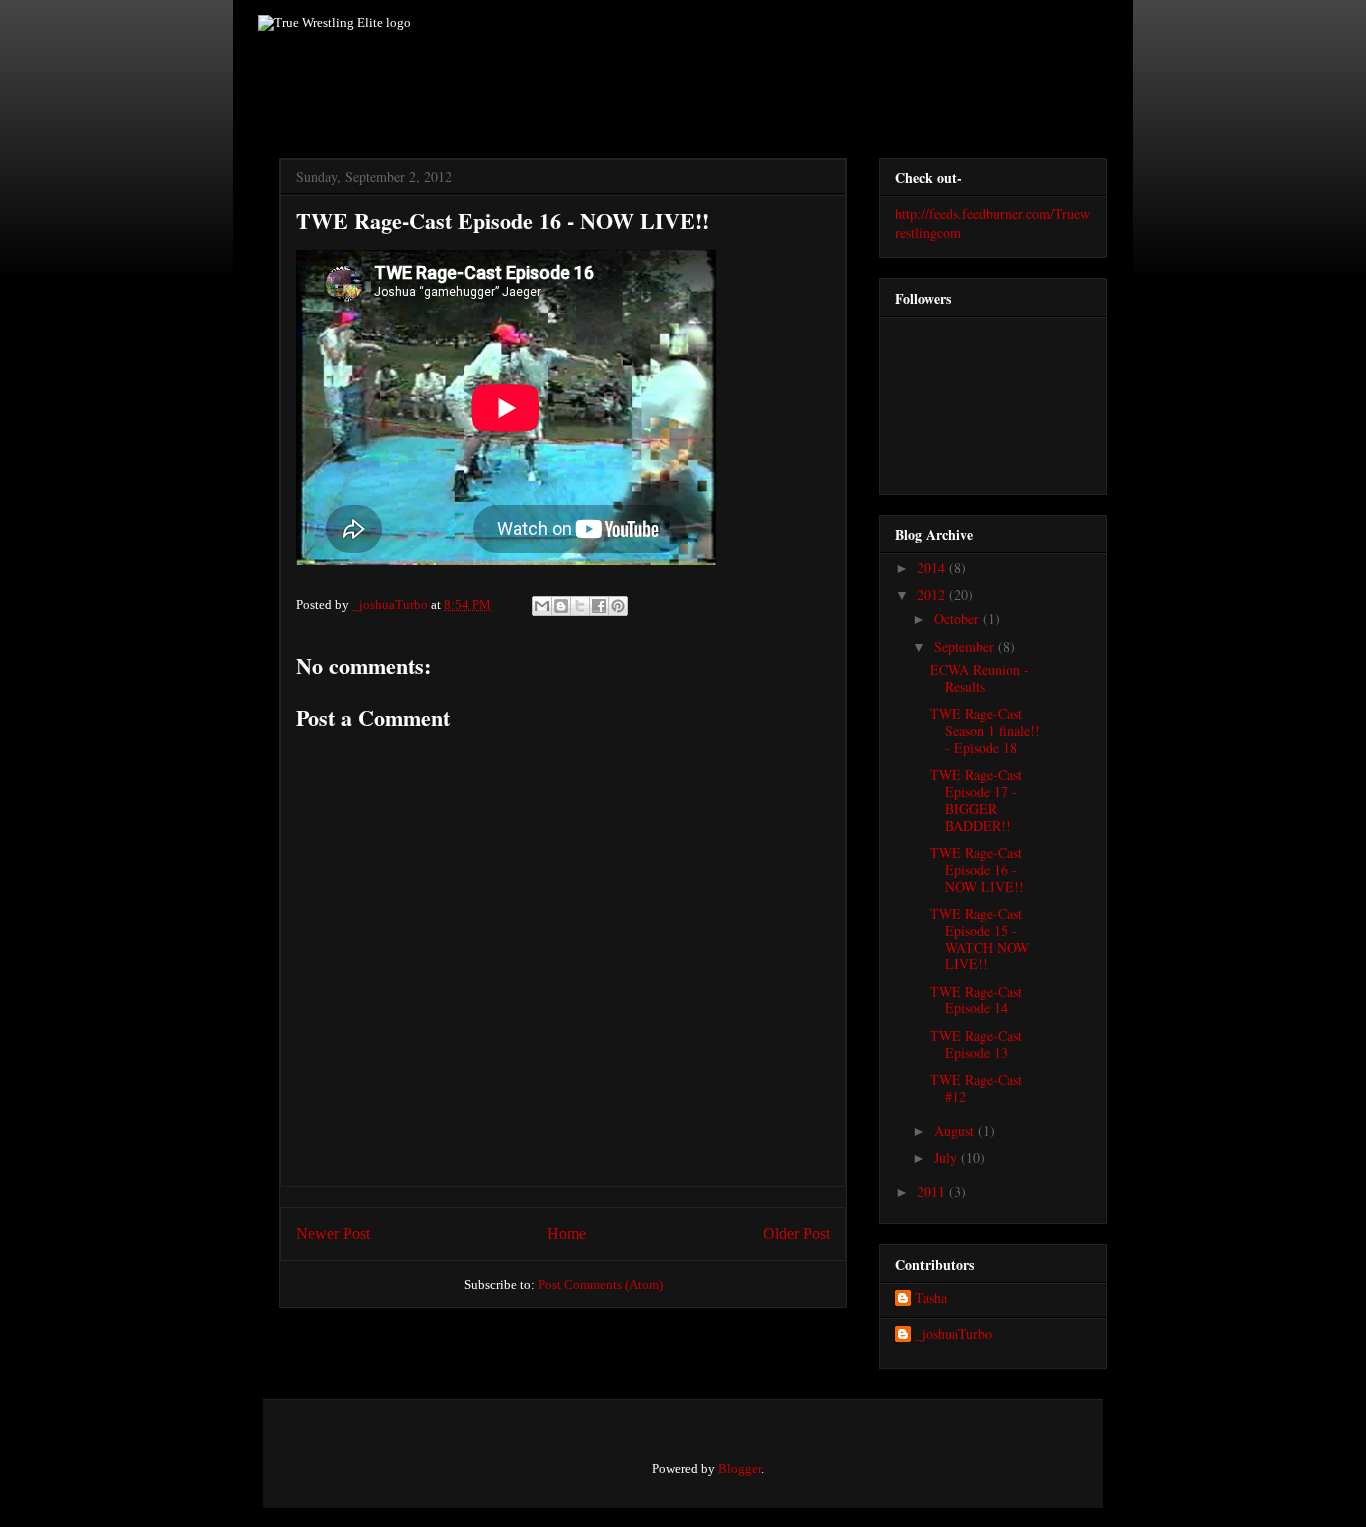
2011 (933, 1191)
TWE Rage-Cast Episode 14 (976, 1000)
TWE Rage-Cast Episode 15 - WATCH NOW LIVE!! (979, 938)
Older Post (796, 1233)
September (966, 646)
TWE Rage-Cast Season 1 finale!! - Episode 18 (985, 730)
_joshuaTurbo (391, 604)
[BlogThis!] (561, 606)
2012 (933, 594)
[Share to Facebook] (599, 606)
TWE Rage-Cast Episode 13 (976, 1044)
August (956, 1130)
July (947, 1157)
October (958, 618)
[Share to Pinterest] (618, 606)
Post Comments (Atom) (600, 1284)
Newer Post (333, 1233)
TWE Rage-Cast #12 (976, 1088)
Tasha (931, 1298)
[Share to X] (580, 606)
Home (566, 1233)
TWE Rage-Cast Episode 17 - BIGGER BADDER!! (976, 799)
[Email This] (542, 606)
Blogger (739, 1468)
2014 (933, 567)
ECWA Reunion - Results (979, 678)
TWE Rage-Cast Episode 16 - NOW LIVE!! (977, 869)
